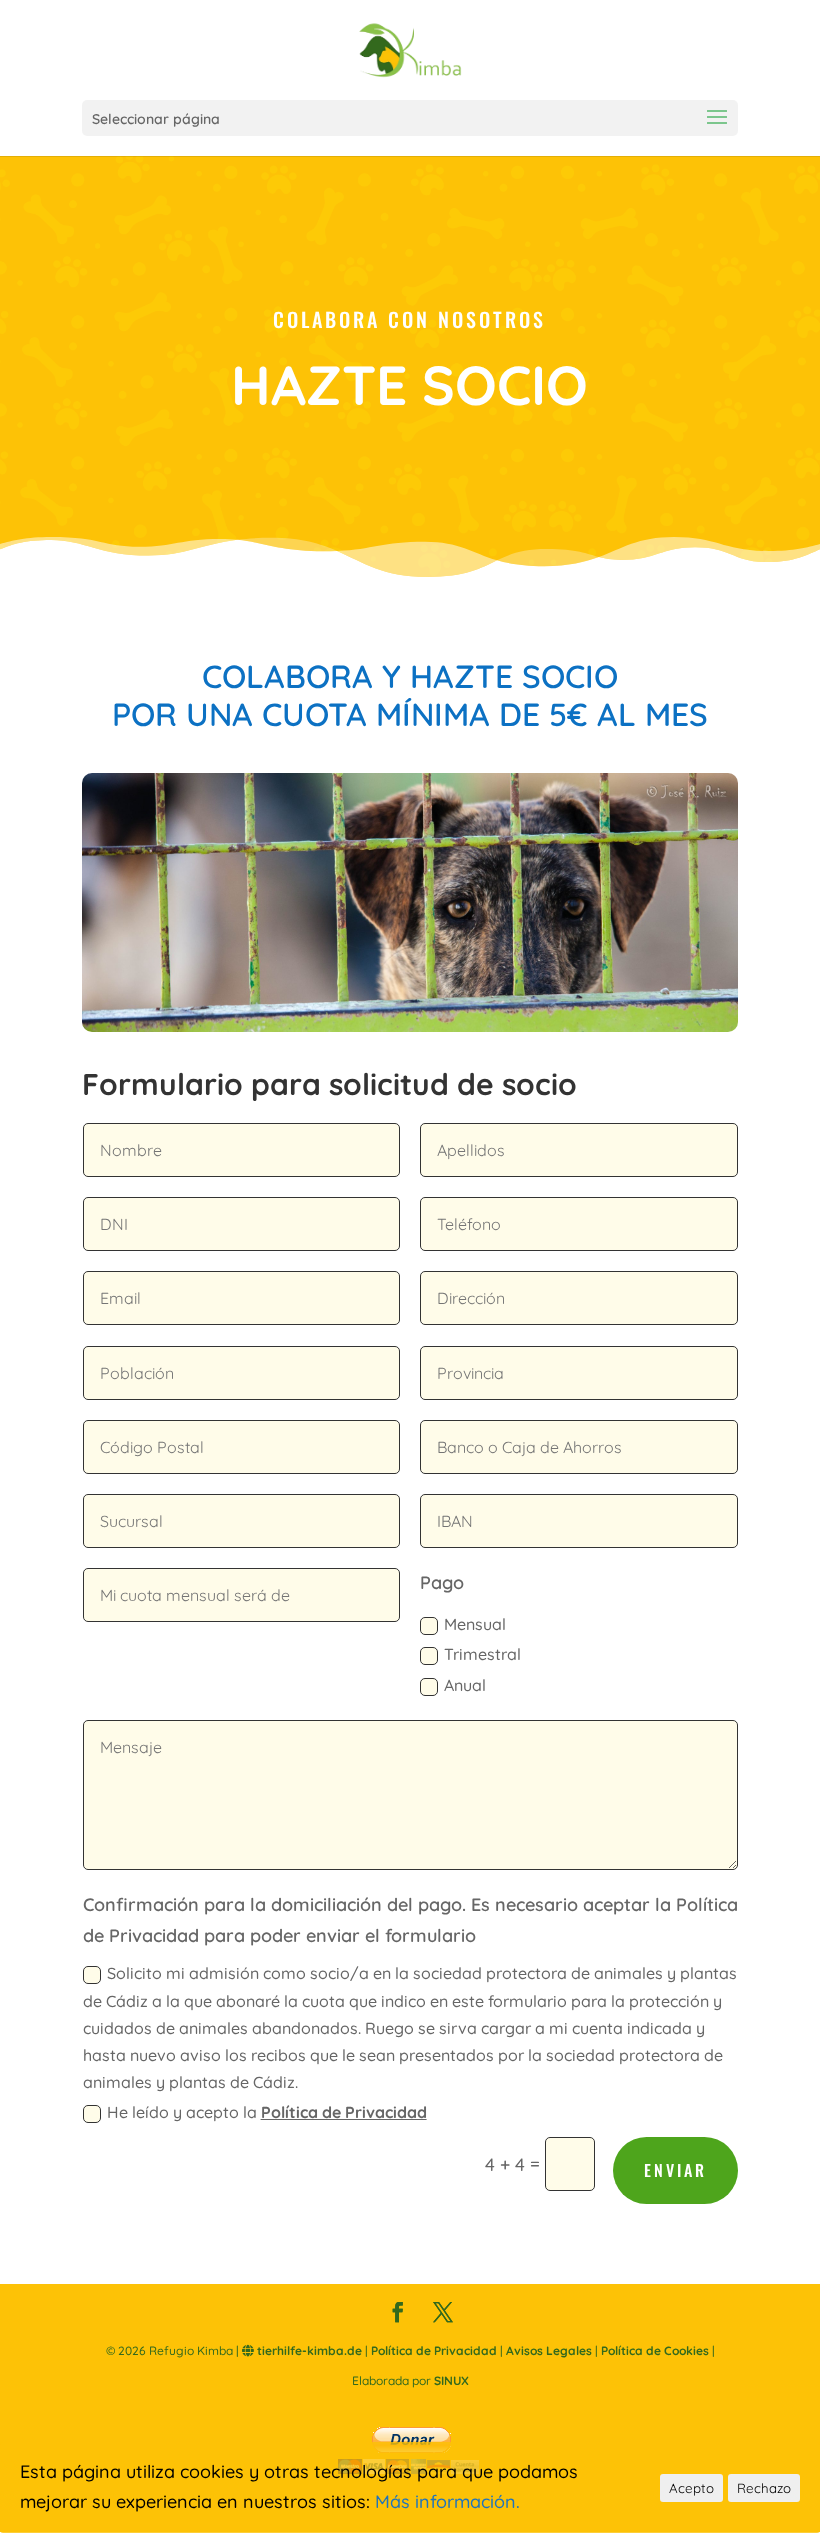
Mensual (475, 1624)
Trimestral (482, 1654)
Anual (465, 1685)
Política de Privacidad (344, 2112)
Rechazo (764, 2488)
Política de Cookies (655, 2350)
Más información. (447, 2501)
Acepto (691, 2488)
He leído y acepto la (267, 2112)
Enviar (675, 2170)
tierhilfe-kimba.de (308, 2350)
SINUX (451, 2380)
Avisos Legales (549, 2350)
